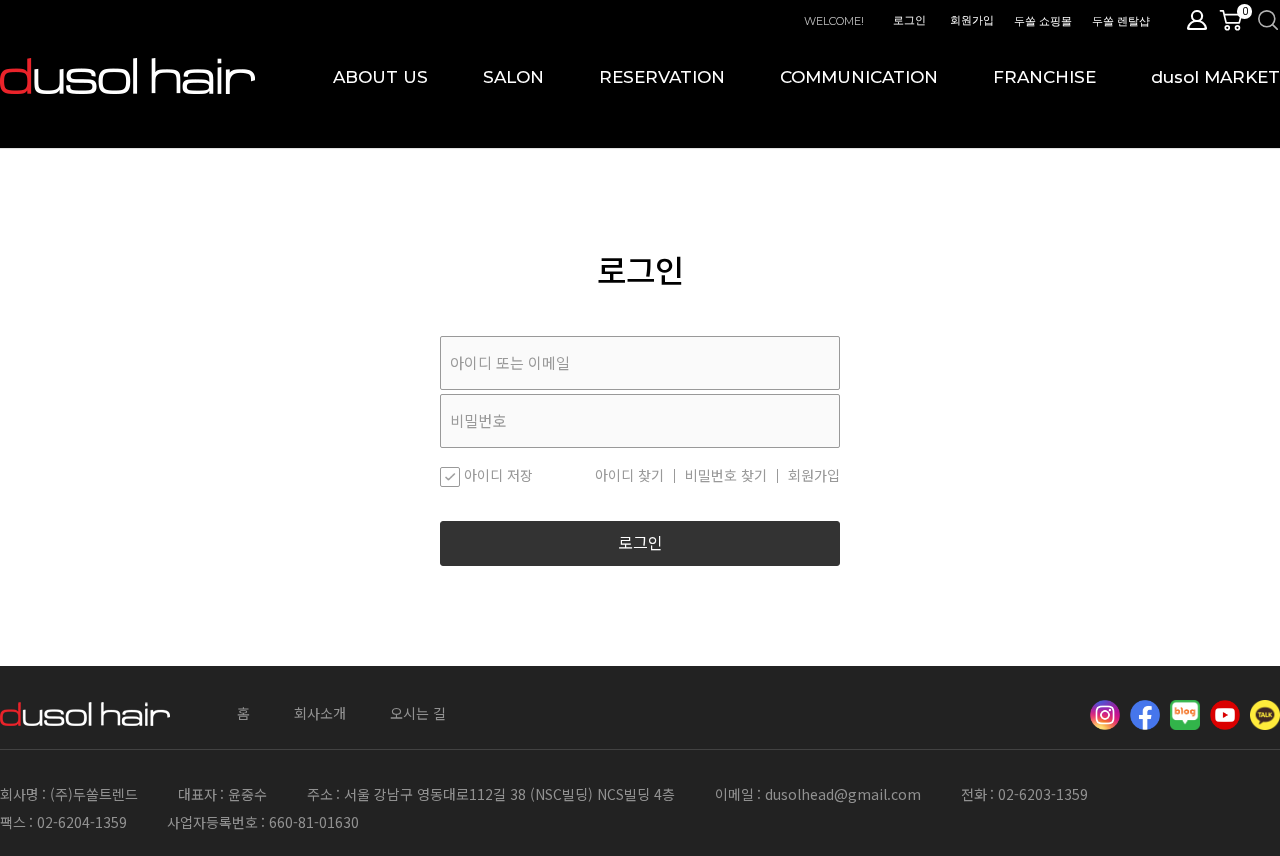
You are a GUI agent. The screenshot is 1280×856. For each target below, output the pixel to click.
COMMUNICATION (859, 77)
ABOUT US (380, 77)
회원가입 (972, 20)
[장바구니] (1235, 19)
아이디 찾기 (629, 476)
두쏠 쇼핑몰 (1043, 21)
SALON (513, 77)
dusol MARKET (1215, 77)
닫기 (1256, 22)
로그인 (909, 20)
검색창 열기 (1268, 19)
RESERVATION (662, 77)
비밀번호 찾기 (726, 476)
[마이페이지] (1197, 19)
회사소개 (320, 713)
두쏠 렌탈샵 (1121, 21)
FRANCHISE (1044, 77)
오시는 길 (418, 713)
